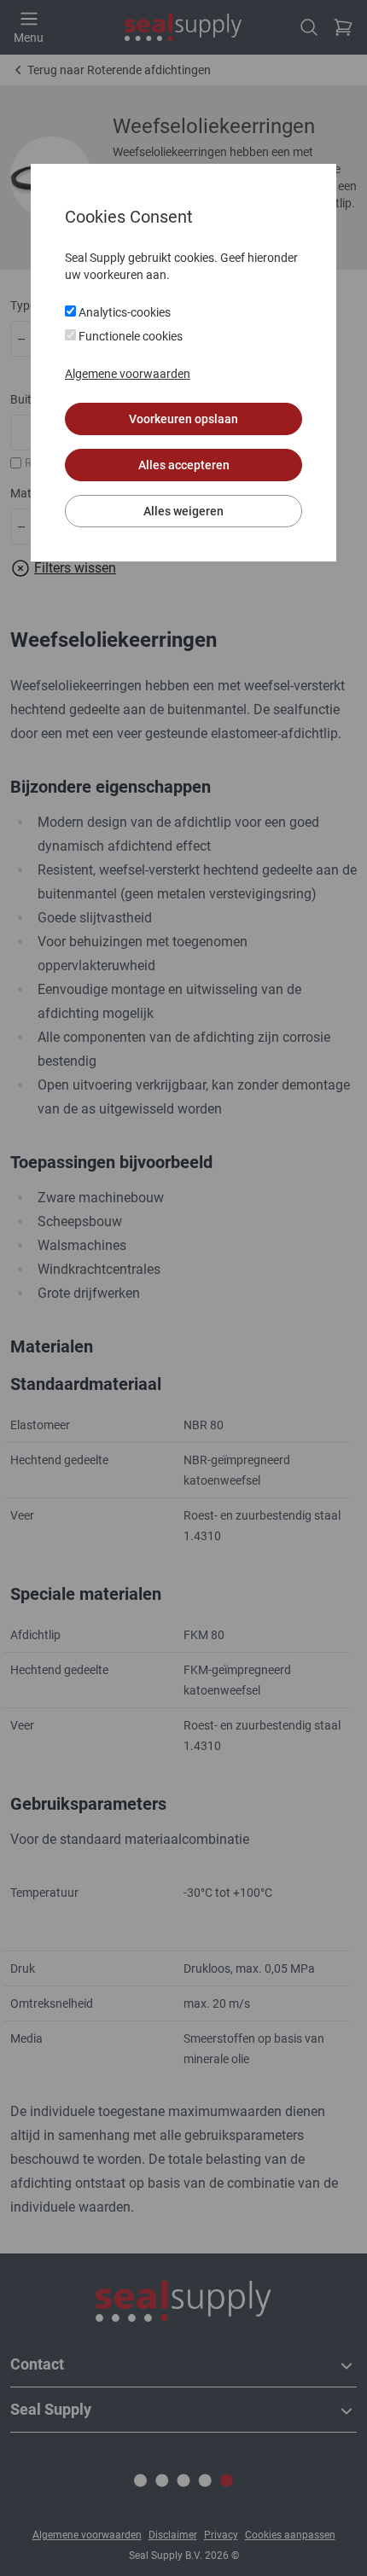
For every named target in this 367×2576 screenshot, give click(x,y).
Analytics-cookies (123, 312)
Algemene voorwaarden (128, 374)
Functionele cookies (129, 336)
